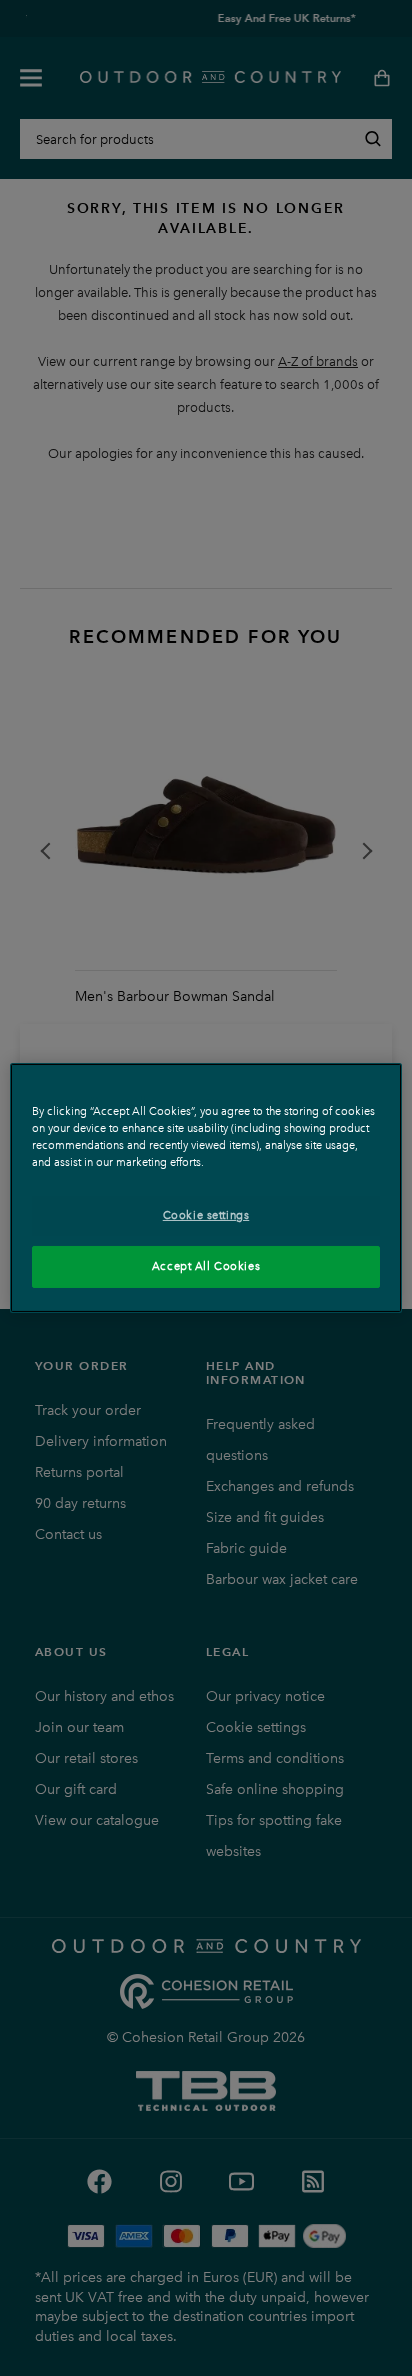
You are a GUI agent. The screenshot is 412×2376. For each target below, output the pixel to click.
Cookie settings (206, 1215)
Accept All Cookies (206, 1266)
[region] (205, 1188)
